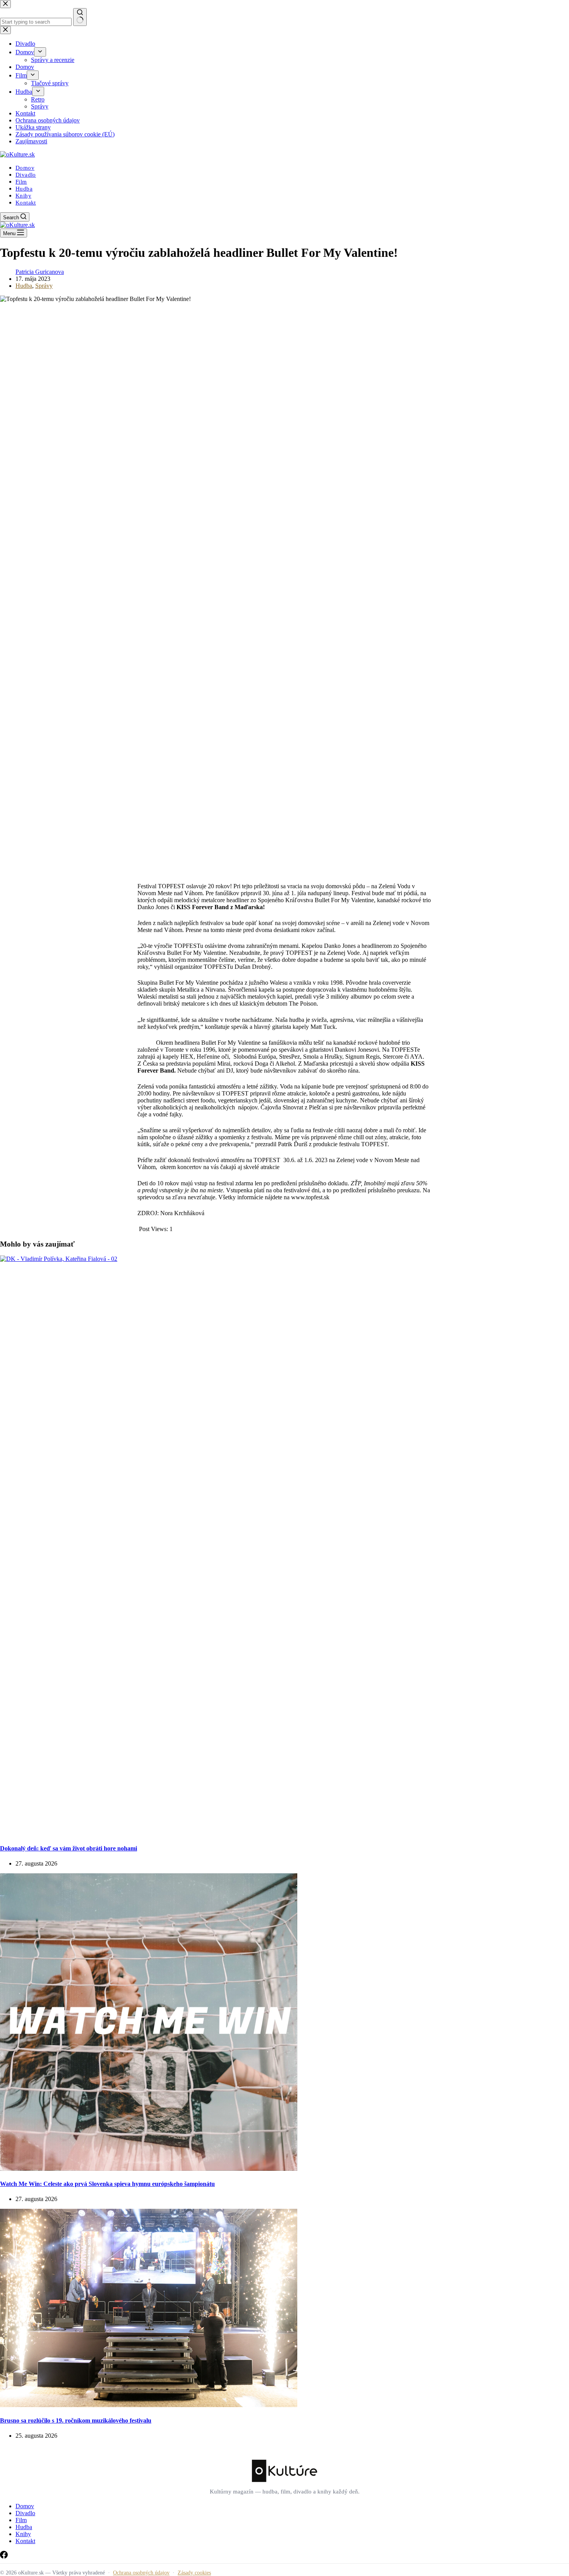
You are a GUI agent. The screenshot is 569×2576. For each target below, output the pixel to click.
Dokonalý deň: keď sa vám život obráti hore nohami (69, 1848)
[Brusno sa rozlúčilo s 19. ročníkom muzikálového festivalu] (149, 2405)
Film (21, 182)
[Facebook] (4, 2556)
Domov (25, 168)
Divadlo (26, 175)
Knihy (23, 196)
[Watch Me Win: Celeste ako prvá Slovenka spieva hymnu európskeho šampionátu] (149, 2169)
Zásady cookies (194, 2573)
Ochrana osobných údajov (141, 2573)
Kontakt (26, 203)
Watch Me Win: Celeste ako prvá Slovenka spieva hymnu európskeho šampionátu (107, 2184)
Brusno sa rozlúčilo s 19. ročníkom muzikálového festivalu (76, 2420)
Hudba (24, 189)
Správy (44, 286)
